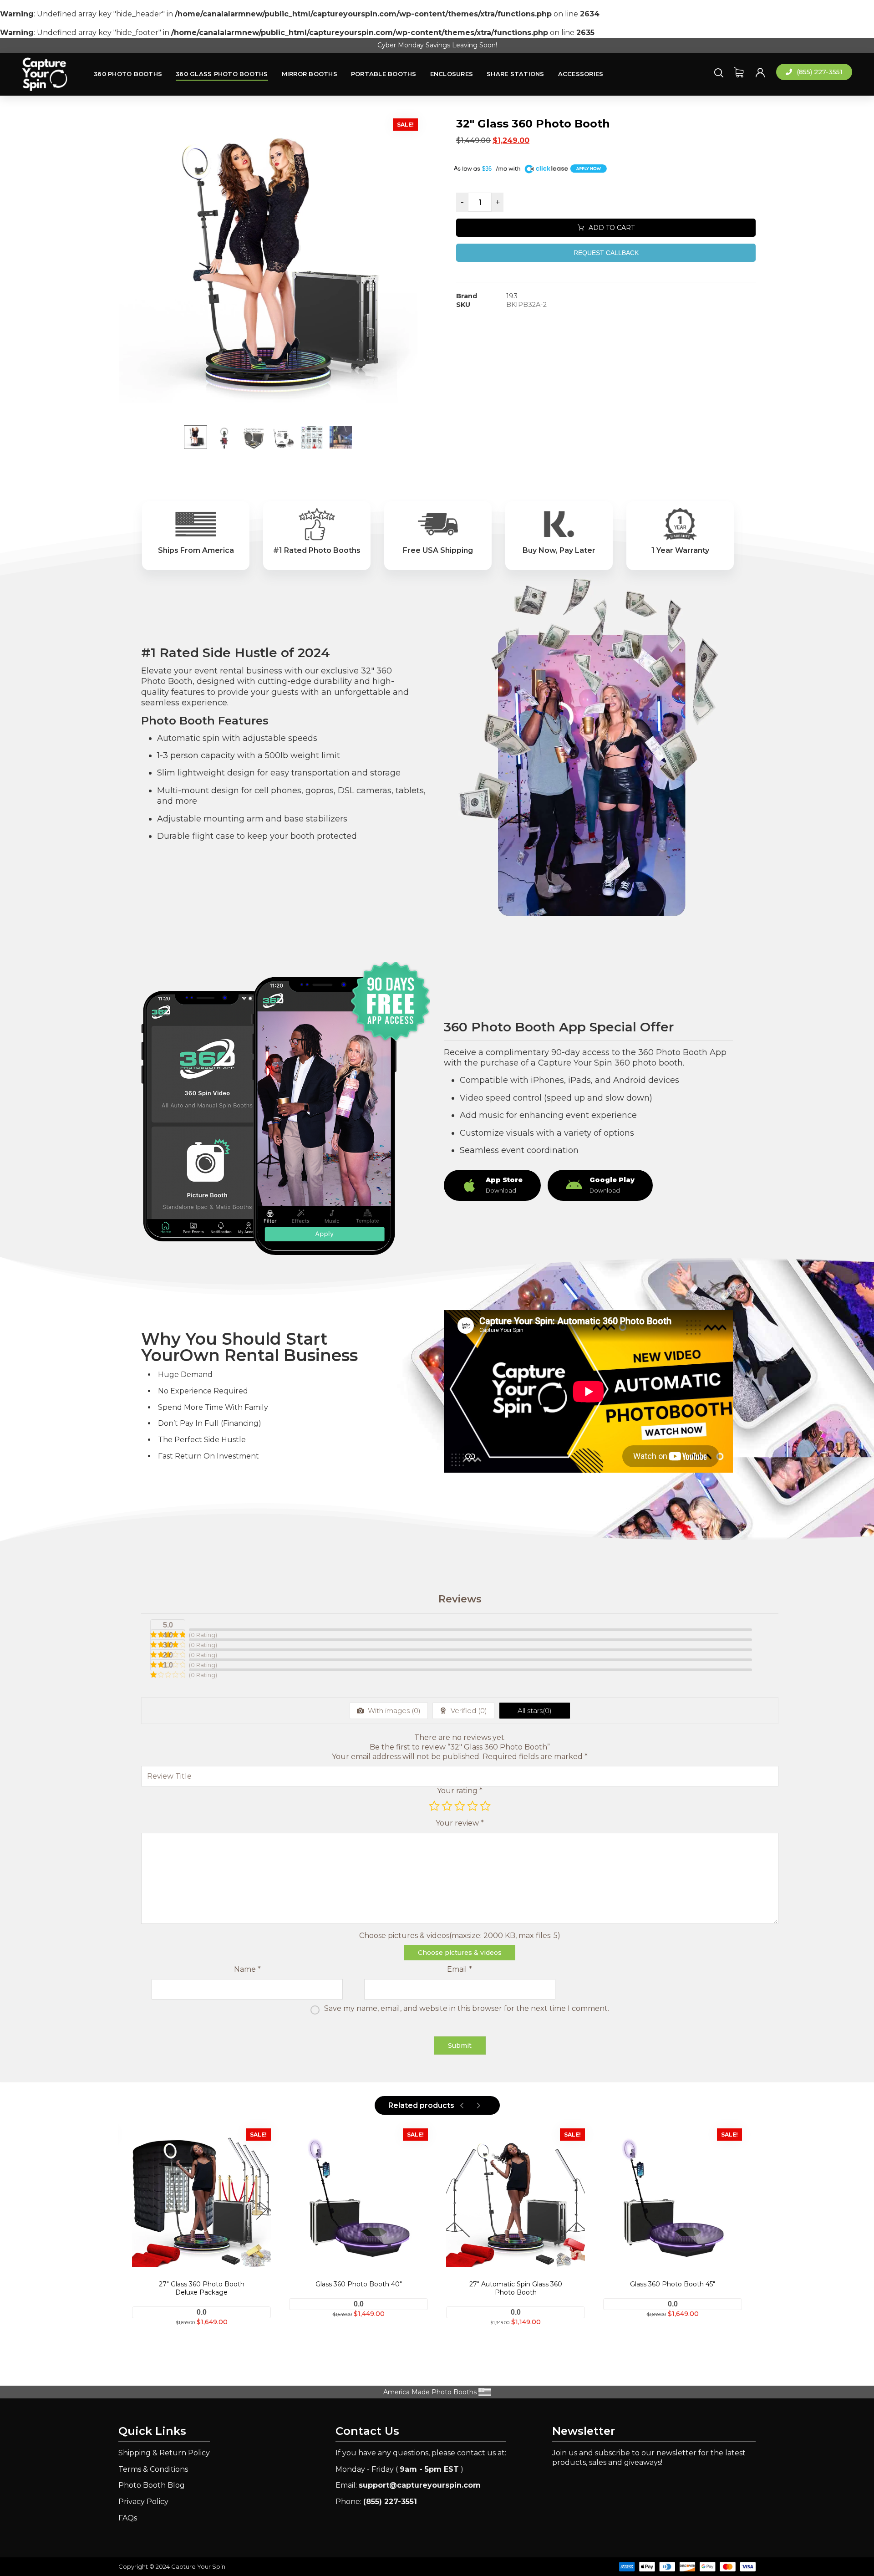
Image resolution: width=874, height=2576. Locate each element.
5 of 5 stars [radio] (485, 1806)
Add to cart (612, 228)
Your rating (460, 1791)
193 (512, 296)
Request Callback (606, 253)
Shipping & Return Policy (164, 2453)
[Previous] (462, 2106)
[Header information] (760, 72)
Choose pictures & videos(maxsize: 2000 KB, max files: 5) (460, 1936)
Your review (460, 1823)
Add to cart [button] (364, 2333)
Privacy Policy (143, 2502)
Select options (207, 2341)
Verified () (468, 1711)
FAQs (128, 2518)
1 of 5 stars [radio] (434, 1806)
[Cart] (739, 72)
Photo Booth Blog (152, 2485)
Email (460, 1969)
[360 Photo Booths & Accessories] (45, 74)
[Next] (478, 2106)
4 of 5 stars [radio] (473, 1806)
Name (247, 1969)
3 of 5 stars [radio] (460, 1806)
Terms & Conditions (153, 2469)
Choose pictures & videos (460, 1953)
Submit (460, 2045)
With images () (393, 1711)
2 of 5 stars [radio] (447, 1806)
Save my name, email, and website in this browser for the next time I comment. (467, 2008)
